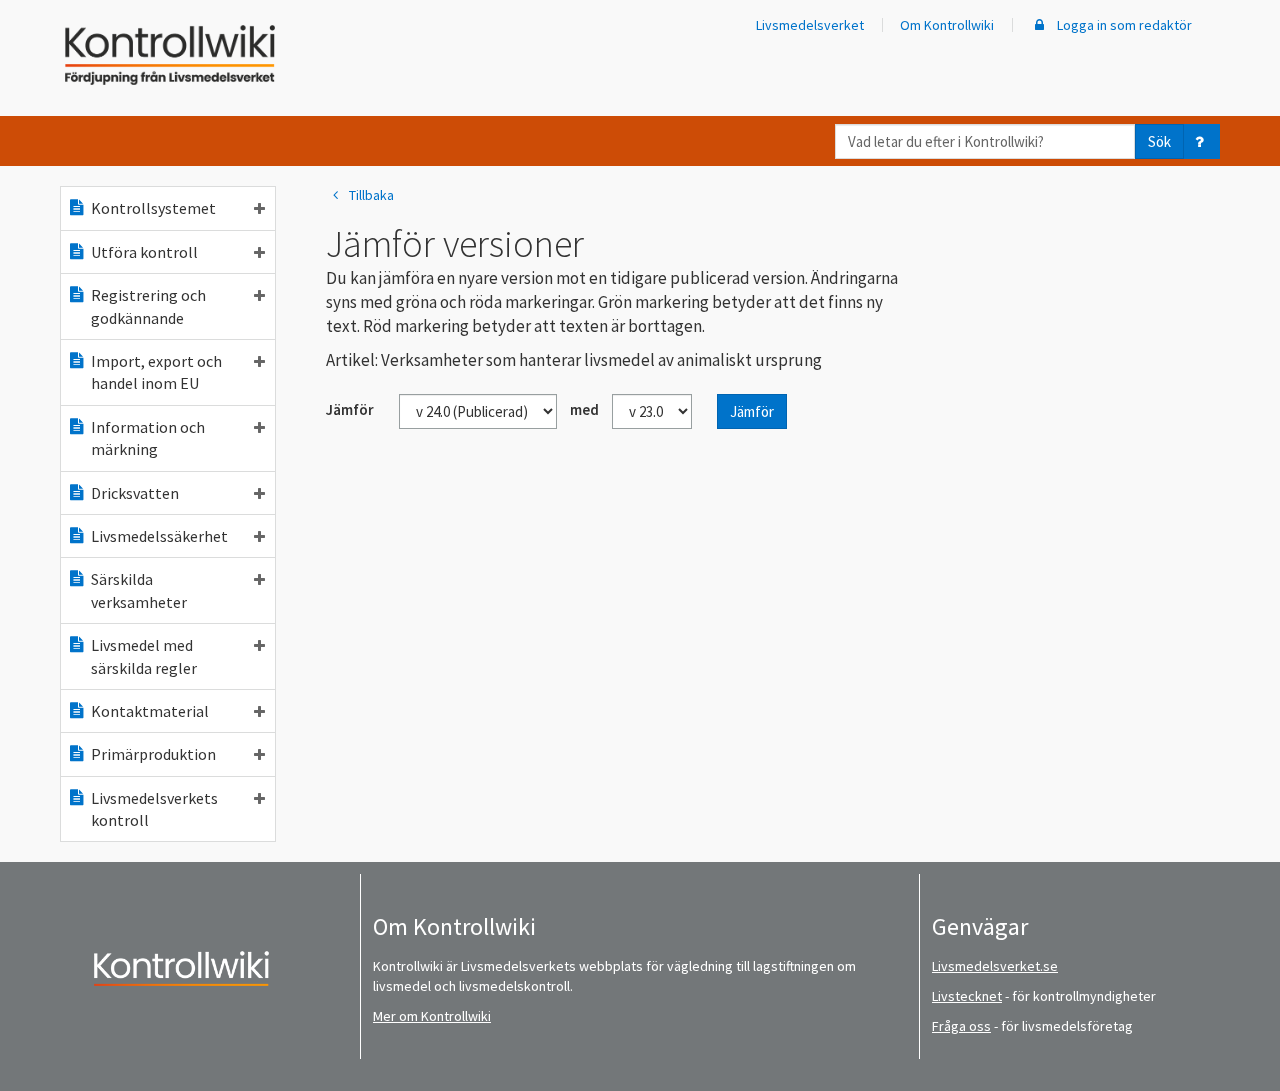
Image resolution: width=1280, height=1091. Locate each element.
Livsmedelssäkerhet (159, 536)
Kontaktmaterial (150, 711)
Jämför (752, 411)
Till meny (48, 31)
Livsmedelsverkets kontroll (154, 809)
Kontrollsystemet (153, 208)
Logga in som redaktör (1123, 25)
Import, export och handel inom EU (156, 372)
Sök (1159, 141)
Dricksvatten (135, 493)
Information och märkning (148, 438)
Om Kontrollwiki (947, 25)
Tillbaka (371, 195)
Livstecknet (967, 996)
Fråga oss (961, 1026)
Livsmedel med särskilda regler (144, 656)
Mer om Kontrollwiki (432, 1016)
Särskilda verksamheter (139, 590)
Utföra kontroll (144, 252)
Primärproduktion (153, 754)
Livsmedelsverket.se (995, 966)
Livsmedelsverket (810, 25)
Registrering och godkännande (148, 306)
